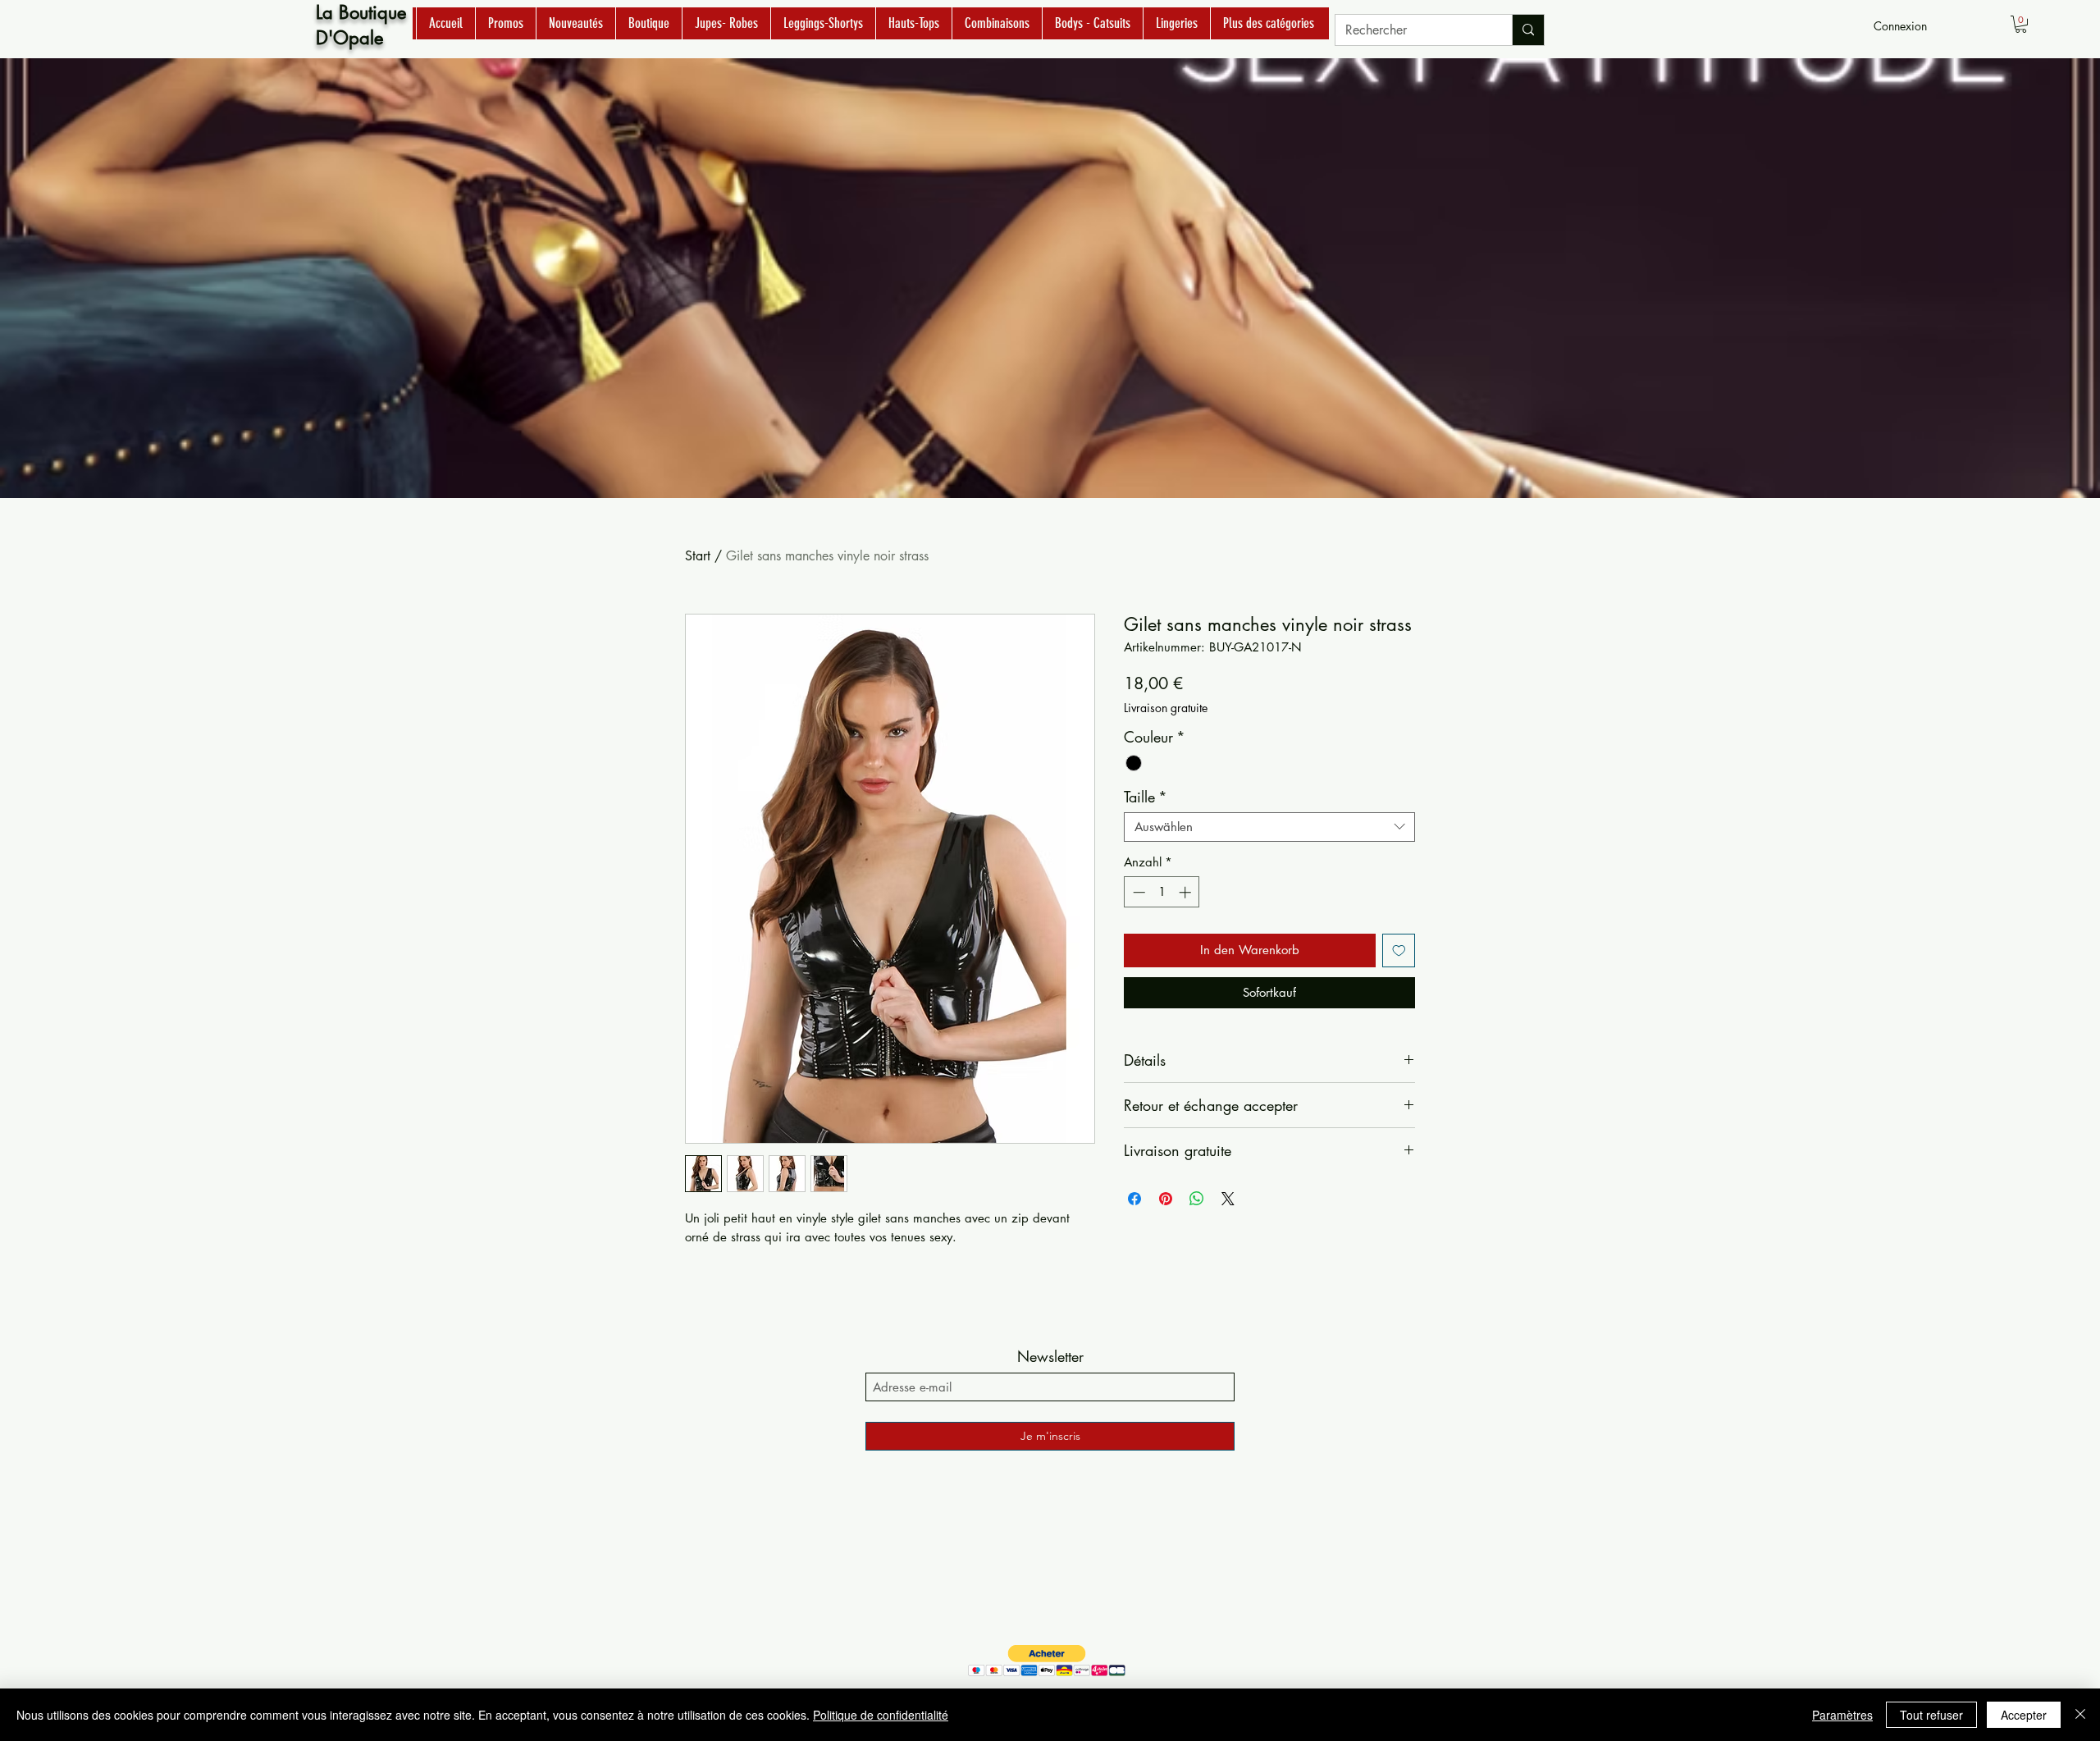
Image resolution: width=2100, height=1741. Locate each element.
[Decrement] (1137, 892)
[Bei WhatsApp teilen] (1197, 1199)
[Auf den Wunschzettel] (1399, 950)
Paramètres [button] (1842, 1715)
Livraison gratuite (1166, 708)
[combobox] (1269, 827)
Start (698, 556)
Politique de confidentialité (881, 1715)
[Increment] (1187, 892)
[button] (2021, 24)
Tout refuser (1931, 1715)
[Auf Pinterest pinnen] (1166, 1199)
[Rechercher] (1528, 30)
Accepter (2024, 1715)
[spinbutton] (1162, 892)
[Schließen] (2080, 1715)
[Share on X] (1228, 1199)
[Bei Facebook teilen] (1134, 1199)
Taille (1146, 797)
